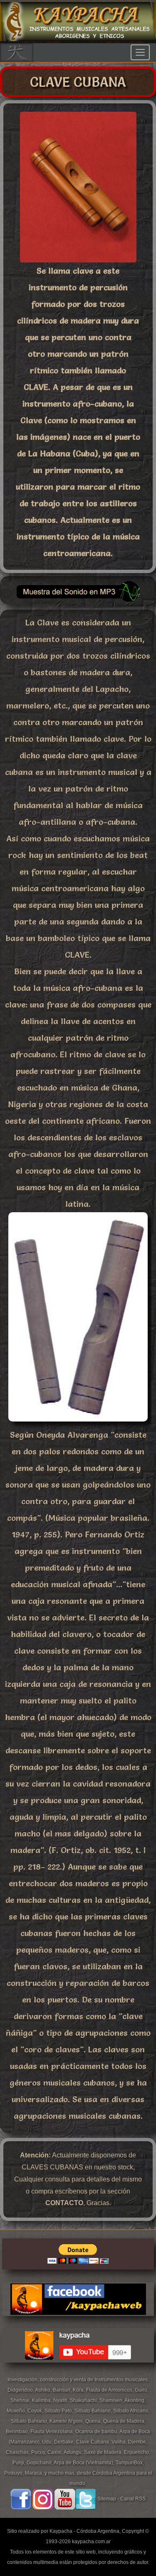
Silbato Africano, (131, 2411)
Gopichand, (40, 2463)
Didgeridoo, (21, 2390)
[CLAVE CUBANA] (78, 1424)
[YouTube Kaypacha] (65, 2499)
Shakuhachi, (85, 2400)
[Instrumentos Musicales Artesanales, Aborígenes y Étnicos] (78, 39)
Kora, (79, 2390)
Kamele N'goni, (67, 2421)
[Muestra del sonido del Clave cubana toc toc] (78, 601)
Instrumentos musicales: (122, 2380)
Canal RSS (133, 2499)
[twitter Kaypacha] (86, 2499)
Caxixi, (56, 2452)
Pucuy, (39, 2452)
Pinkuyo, (15, 2473)
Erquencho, (137, 2452)
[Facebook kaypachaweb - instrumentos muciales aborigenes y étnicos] (78, 2323)
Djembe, (138, 2442)
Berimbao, (18, 2431)
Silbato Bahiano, (94, 2411)
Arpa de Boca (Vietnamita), (85, 2463)
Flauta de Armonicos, (110, 2390)
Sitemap (107, 2499)
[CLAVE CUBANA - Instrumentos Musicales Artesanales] (78, 260)
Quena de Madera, (124, 2421)
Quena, (94, 2421)
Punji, (20, 2463)
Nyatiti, (62, 2400)
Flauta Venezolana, (53, 2431)
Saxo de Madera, (104, 2452)
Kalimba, (43, 2400)
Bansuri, (63, 2390)
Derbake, (65, 2442)
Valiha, (120, 2442)
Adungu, (74, 2452)
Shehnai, (21, 2400)
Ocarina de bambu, (97, 2431)
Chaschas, (19, 2452)
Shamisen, (112, 2400)
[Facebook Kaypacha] (21, 2499)
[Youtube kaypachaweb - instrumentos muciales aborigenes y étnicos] (78, 2369)
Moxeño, (17, 2411)
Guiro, (142, 2390)
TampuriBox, (130, 2463)
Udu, (48, 2442)
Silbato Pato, (59, 2411)
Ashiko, (44, 2390)
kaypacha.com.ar (91, 2542)
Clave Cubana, (94, 2442)
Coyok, (36, 2411)
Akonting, (135, 2400)
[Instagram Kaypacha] (43, 2499)
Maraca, (34, 2473)
